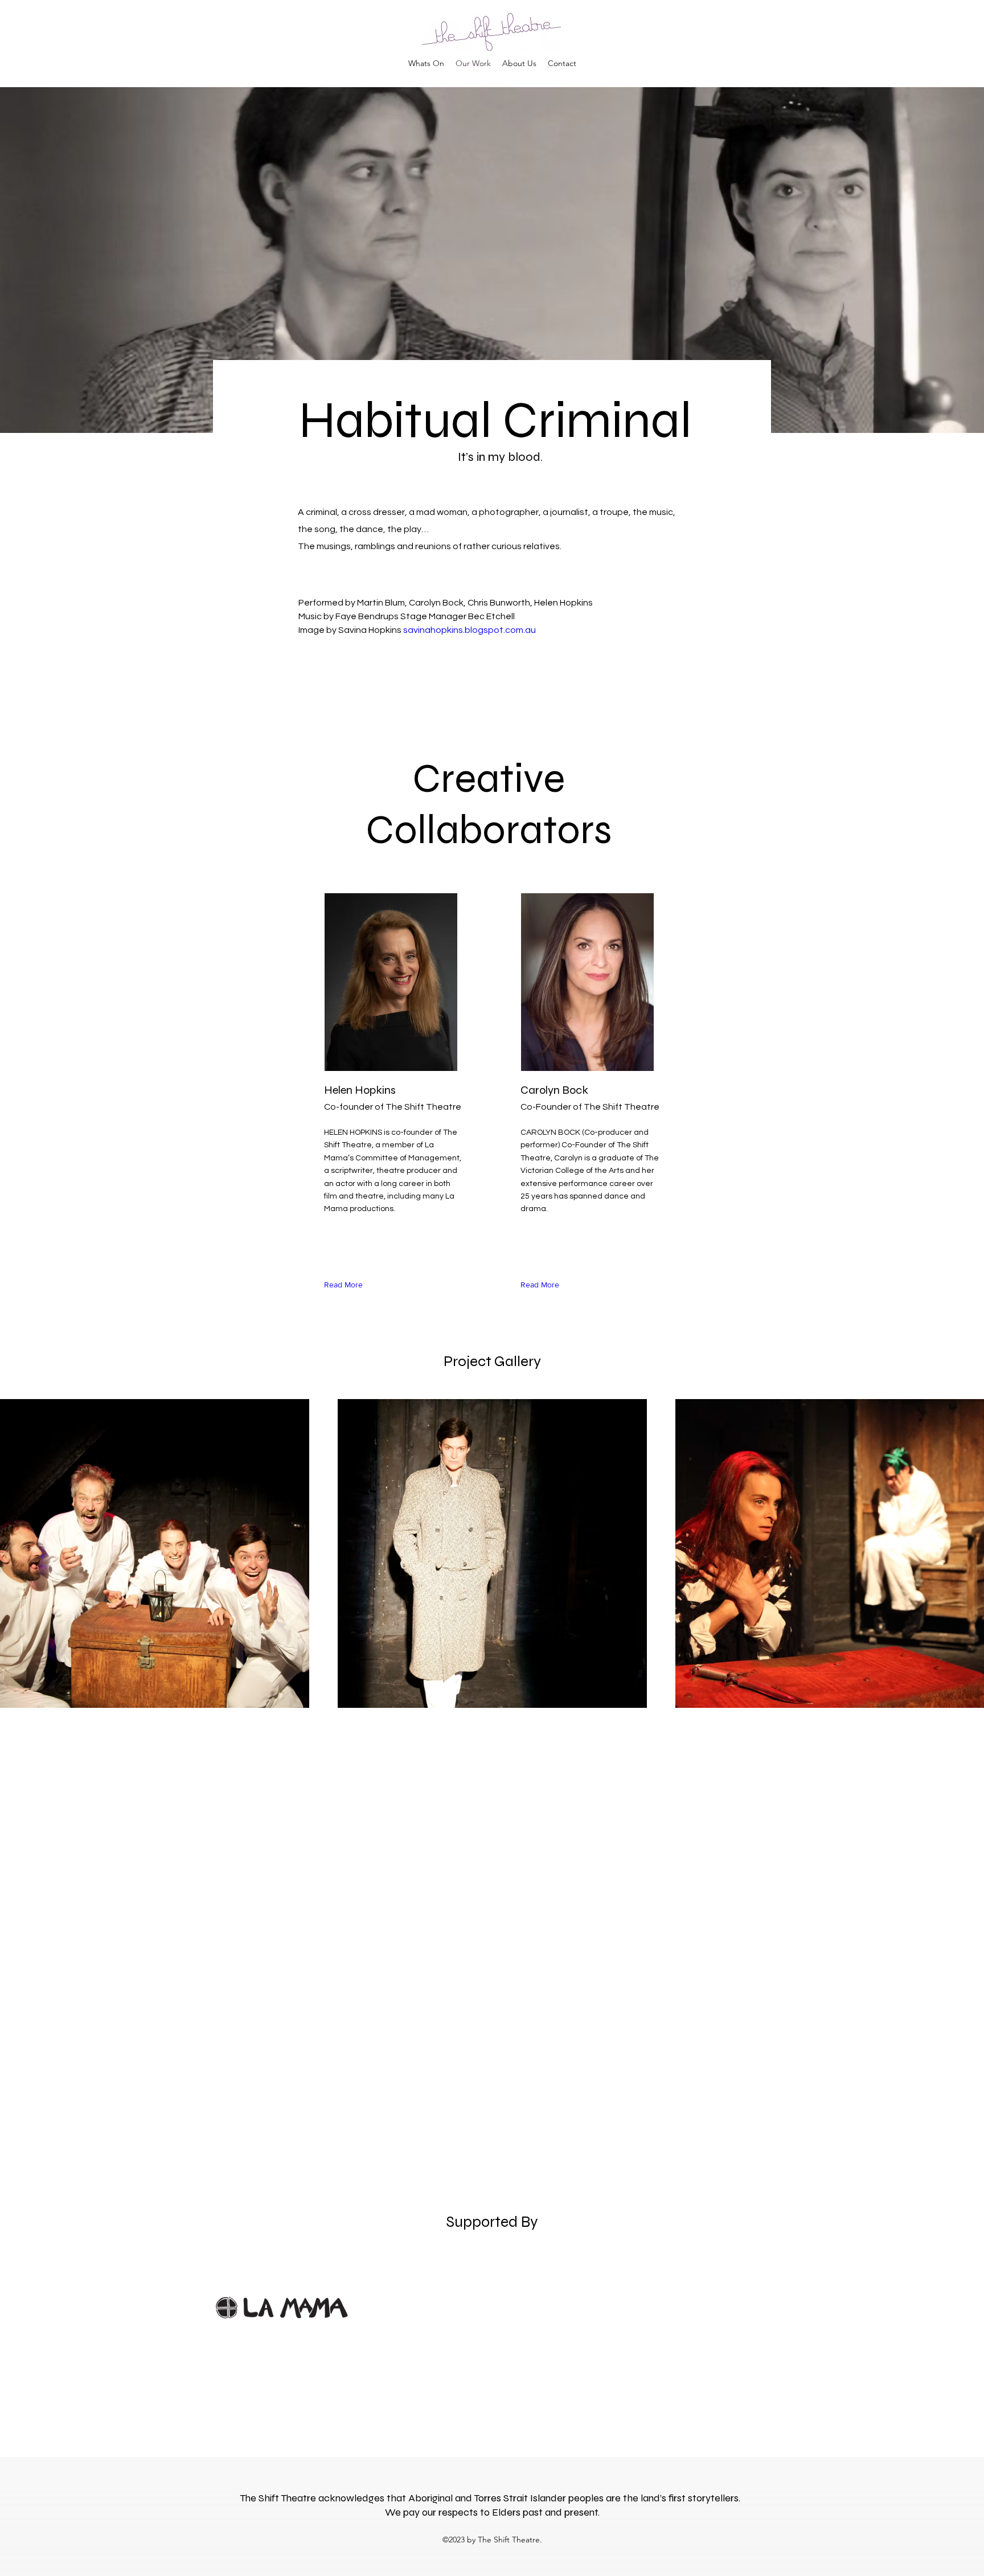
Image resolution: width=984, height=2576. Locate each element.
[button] (346, 1285)
